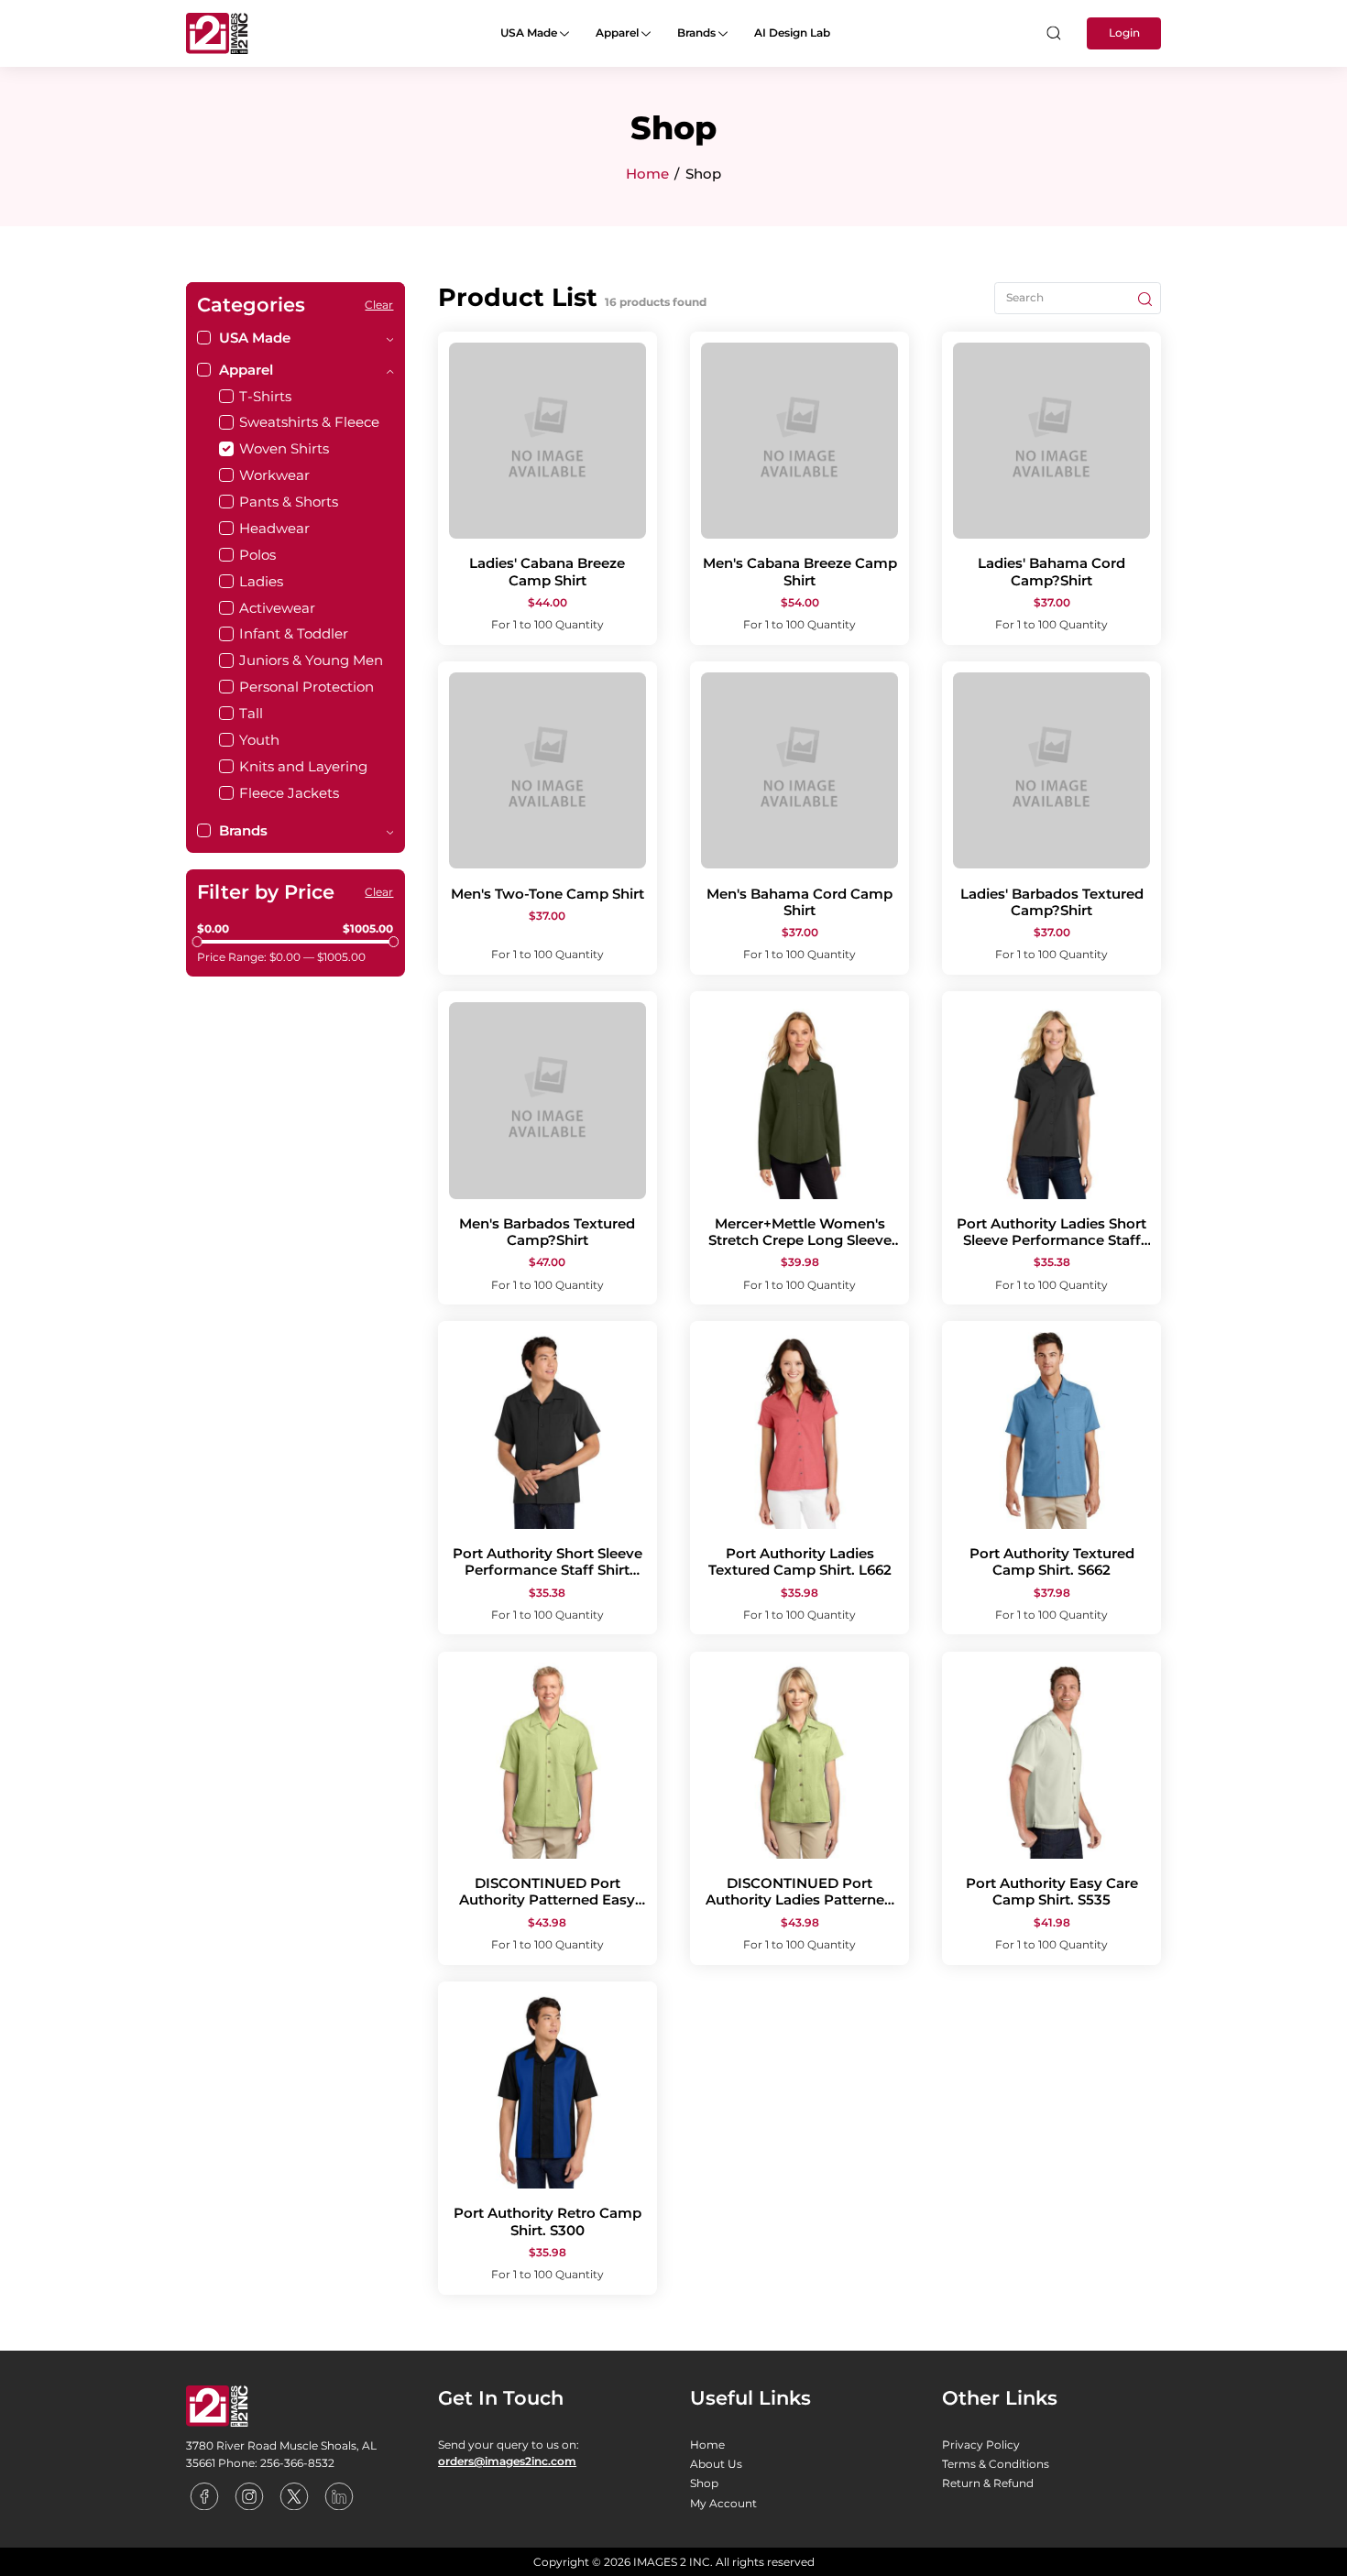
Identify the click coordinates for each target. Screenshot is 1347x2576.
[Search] (1053, 33)
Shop (704, 2483)
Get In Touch (501, 2397)
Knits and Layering (303, 766)
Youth (259, 740)
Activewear (277, 608)
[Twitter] (296, 2495)
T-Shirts (265, 396)
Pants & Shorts (289, 502)
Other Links (1000, 2397)
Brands (698, 33)
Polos (257, 555)
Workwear (274, 475)
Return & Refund (988, 2483)
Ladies (261, 581)
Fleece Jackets (289, 793)
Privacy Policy (981, 2445)
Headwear (274, 528)
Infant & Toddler (294, 633)
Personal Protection (307, 687)
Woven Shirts (284, 448)
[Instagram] (251, 2495)
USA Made (530, 33)
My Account (723, 2503)
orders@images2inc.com (507, 2461)
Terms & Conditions (996, 2464)
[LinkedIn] (339, 2495)
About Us (716, 2464)
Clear (379, 305)
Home (647, 174)
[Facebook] (206, 2495)
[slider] (197, 941)
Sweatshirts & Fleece (309, 422)
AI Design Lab (792, 33)
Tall (251, 713)
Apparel (619, 33)
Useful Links (750, 2397)
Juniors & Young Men (311, 660)
